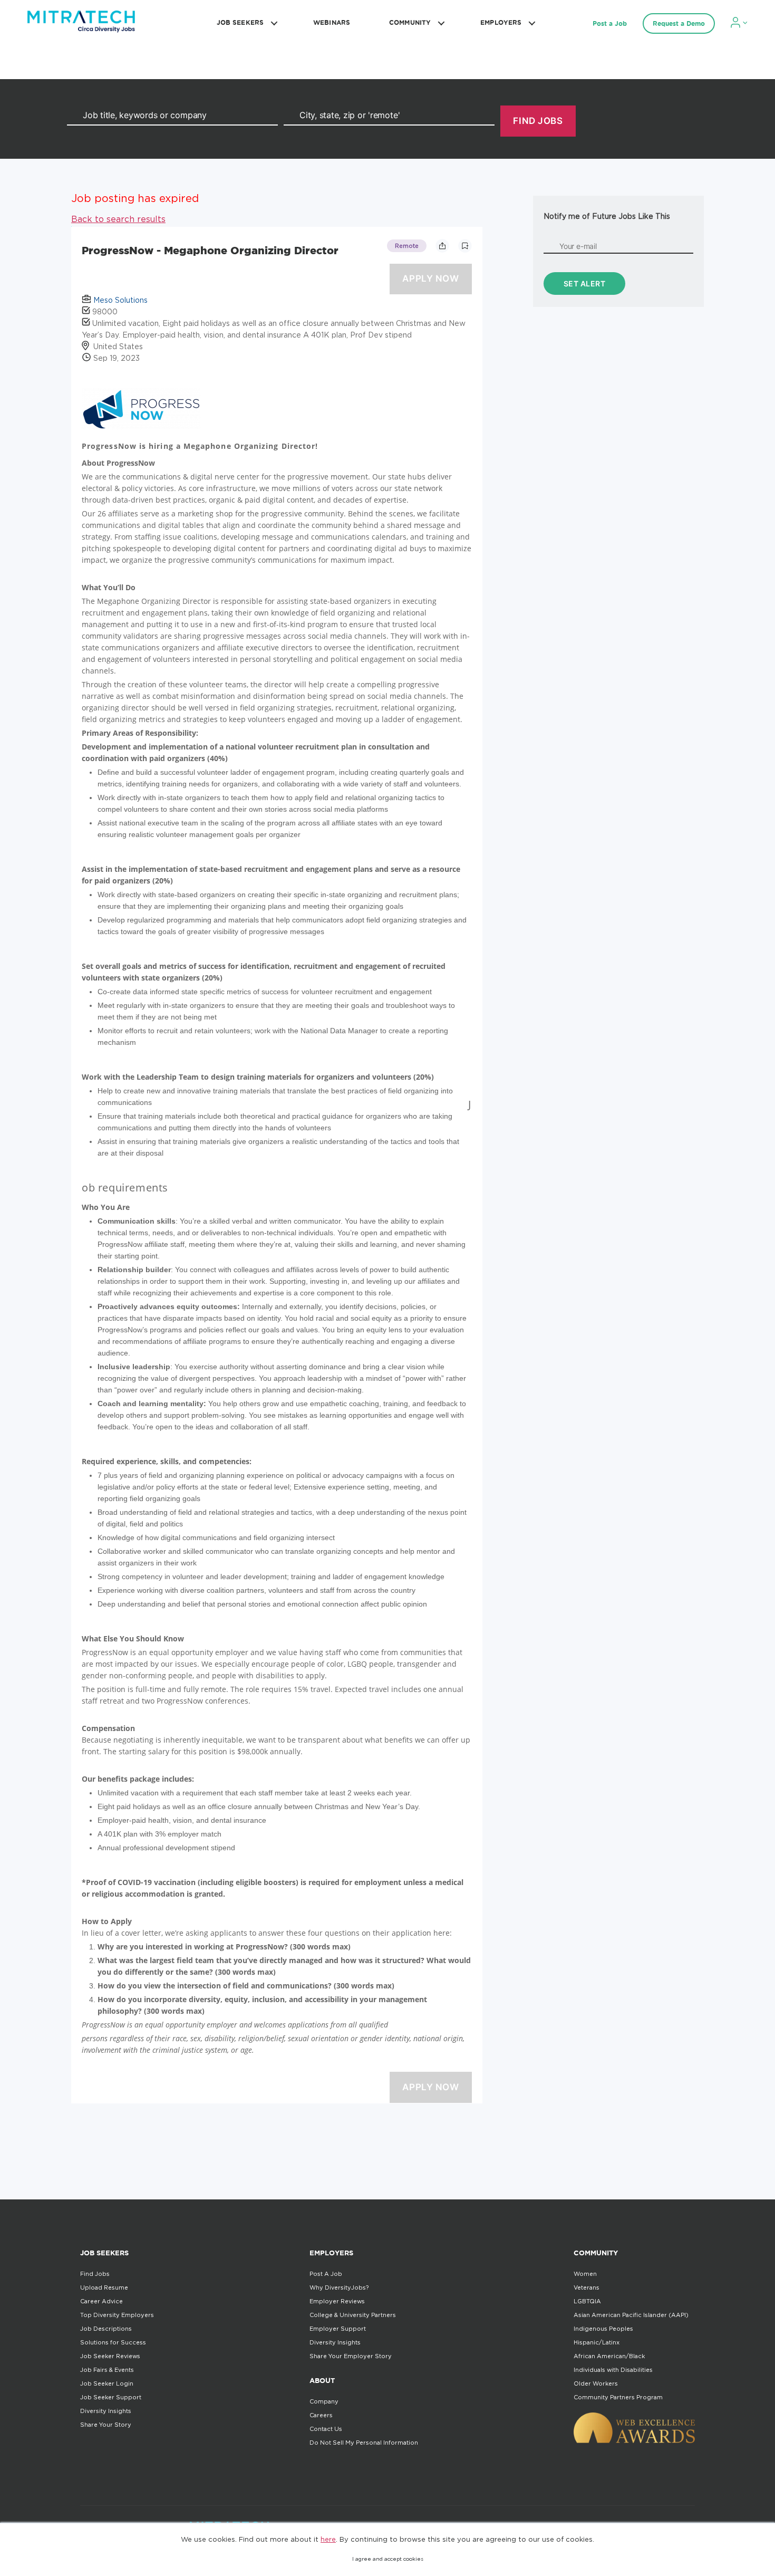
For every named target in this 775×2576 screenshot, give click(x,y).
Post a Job (610, 23)
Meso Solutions (120, 300)
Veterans (587, 2287)
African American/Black (609, 2356)
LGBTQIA (587, 2301)
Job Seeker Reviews (110, 2356)
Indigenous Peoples (603, 2329)
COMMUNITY (410, 22)
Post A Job (326, 2274)
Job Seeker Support (111, 2397)
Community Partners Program (618, 2397)
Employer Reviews (337, 2301)
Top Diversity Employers (117, 2315)
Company (324, 2401)
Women (585, 2274)
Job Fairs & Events (107, 2370)
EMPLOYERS (501, 22)
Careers (321, 2415)
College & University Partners (353, 2315)
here (328, 2539)
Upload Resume (104, 2287)
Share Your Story (106, 2425)
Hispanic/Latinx (597, 2342)
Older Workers (596, 2383)
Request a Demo (679, 23)
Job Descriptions (106, 2329)
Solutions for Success (113, 2342)
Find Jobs (95, 2274)
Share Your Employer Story (351, 2356)
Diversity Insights (106, 2411)
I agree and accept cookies (388, 2559)
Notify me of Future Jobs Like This (607, 216)
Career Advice (101, 2301)
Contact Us (326, 2429)
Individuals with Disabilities (613, 2370)
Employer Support (338, 2329)
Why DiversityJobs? (339, 2287)
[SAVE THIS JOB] (465, 246)
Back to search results (118, 219)
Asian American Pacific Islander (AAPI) (631, 2315)
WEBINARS (332, 22)
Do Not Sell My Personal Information (364, 2443)
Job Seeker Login (107, 2383)
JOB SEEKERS (240, 22)
